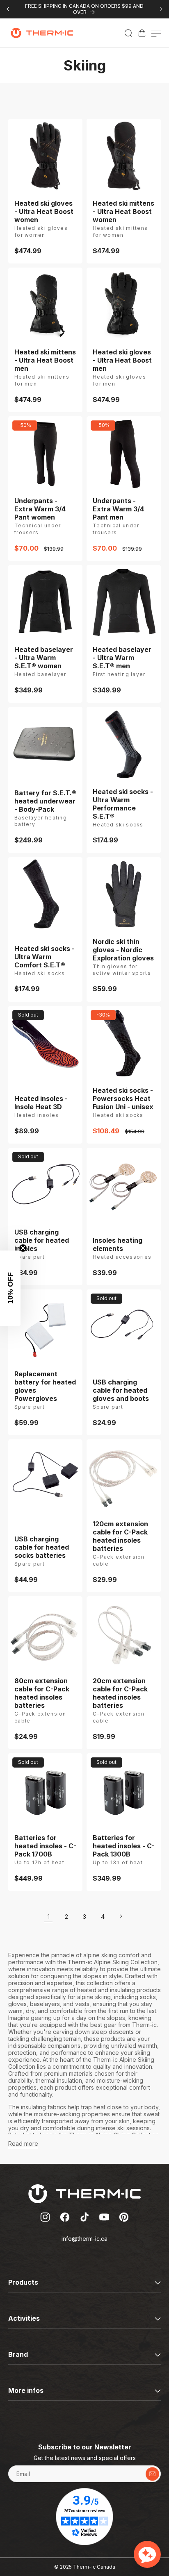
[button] (128, 33)
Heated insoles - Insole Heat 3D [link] (41, 1103)
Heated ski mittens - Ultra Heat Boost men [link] (45, 360)
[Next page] (121, 1916)
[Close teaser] (23, 1248)
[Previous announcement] (8, 9)
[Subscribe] (152, 2474)
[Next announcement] (161, 9)
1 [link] (49, 1917)
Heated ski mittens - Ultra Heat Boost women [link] (123, 211)
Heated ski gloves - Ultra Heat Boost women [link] (44, 211)
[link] (142, 33)
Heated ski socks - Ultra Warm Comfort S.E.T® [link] (45, 957)
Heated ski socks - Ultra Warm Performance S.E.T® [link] (123, 804)
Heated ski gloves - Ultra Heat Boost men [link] (122, 360)
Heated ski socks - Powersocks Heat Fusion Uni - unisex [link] (123, 1098)
